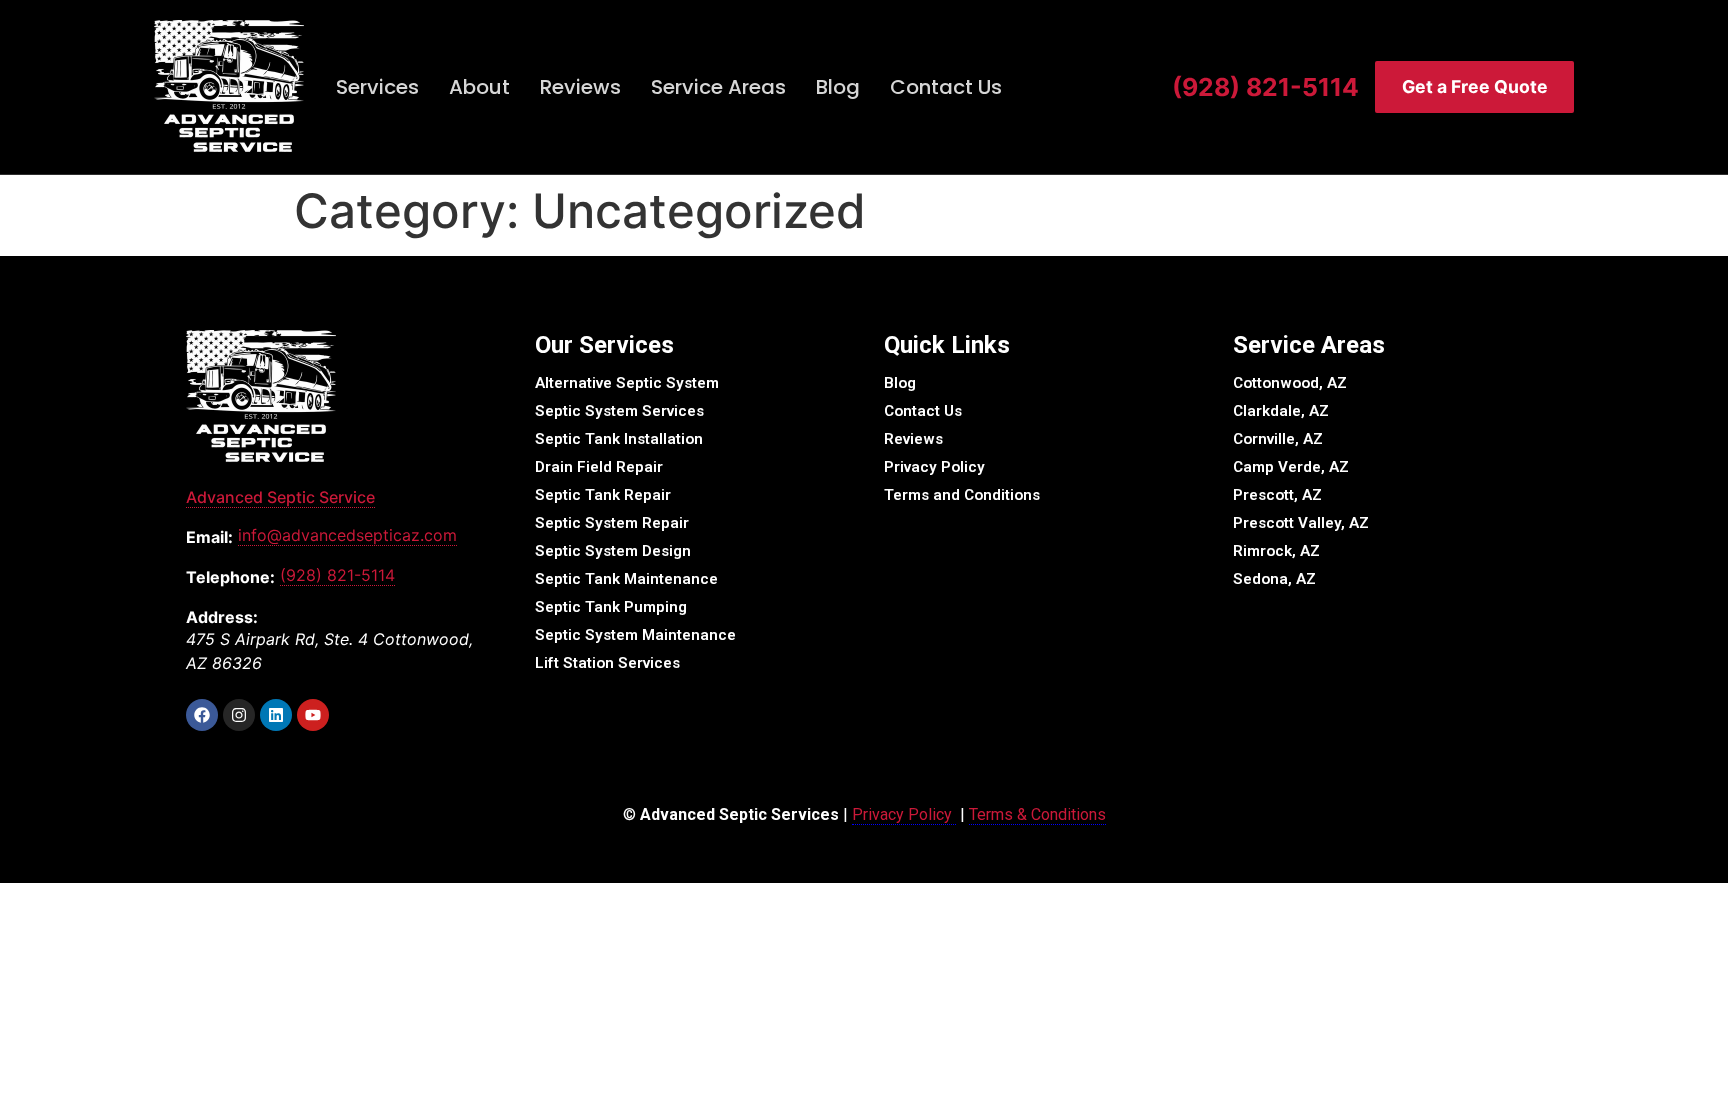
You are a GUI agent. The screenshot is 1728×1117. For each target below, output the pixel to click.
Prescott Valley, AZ (1301, 523)
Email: (209, 537)
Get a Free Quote (1475, 86)
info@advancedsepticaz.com (347, 535)
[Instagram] (239, 715)
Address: (222, 617)
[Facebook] (202, 715)
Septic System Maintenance (635, 635)
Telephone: (230, 577)
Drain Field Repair (599, 467)
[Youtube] (313, 715)
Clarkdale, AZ (1281, 411)
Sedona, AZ (1274, 579)
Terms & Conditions (1037, 814)
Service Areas (718, 87)
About (479, 87)
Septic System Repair (612, 523)
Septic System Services (619, 411)
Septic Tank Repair (603, 495)
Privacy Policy (934, 467)
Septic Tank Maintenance (626, 579)
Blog (838, 87)
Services (377, 87)
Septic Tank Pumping (611, 607)
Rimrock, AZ (1276, 551)
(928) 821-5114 (1265, 87)
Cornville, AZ (1278, 439)
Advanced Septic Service (280, 497)
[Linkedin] (276, 715)
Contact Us (946, 87)
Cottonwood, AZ (1290, 383)
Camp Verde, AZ (1291, 467)
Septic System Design (613, 551)
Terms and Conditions (962, 495)
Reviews (580, 87)
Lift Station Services (607, 663)
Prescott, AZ (1277, 495)
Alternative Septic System (627, 383)
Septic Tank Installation (619, 439)
